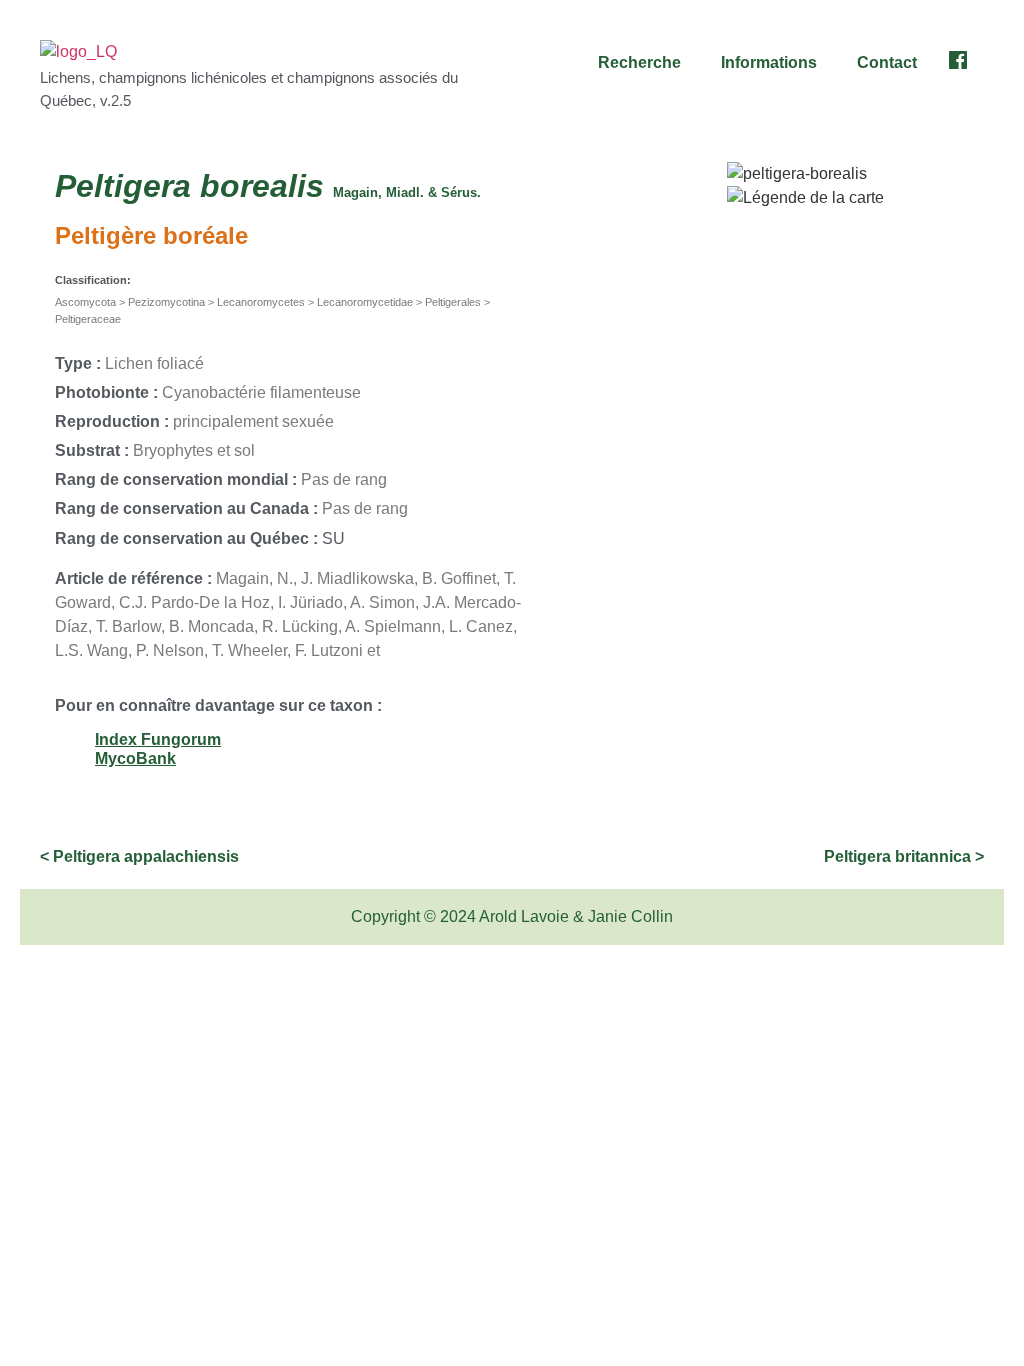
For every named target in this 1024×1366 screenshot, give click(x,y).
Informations (769, 62)
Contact (887, 62)
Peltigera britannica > (904, 856)
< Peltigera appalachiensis (139, 856)
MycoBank (135, 758)
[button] (644, 63)
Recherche (639, 62)
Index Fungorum (158, 739)
